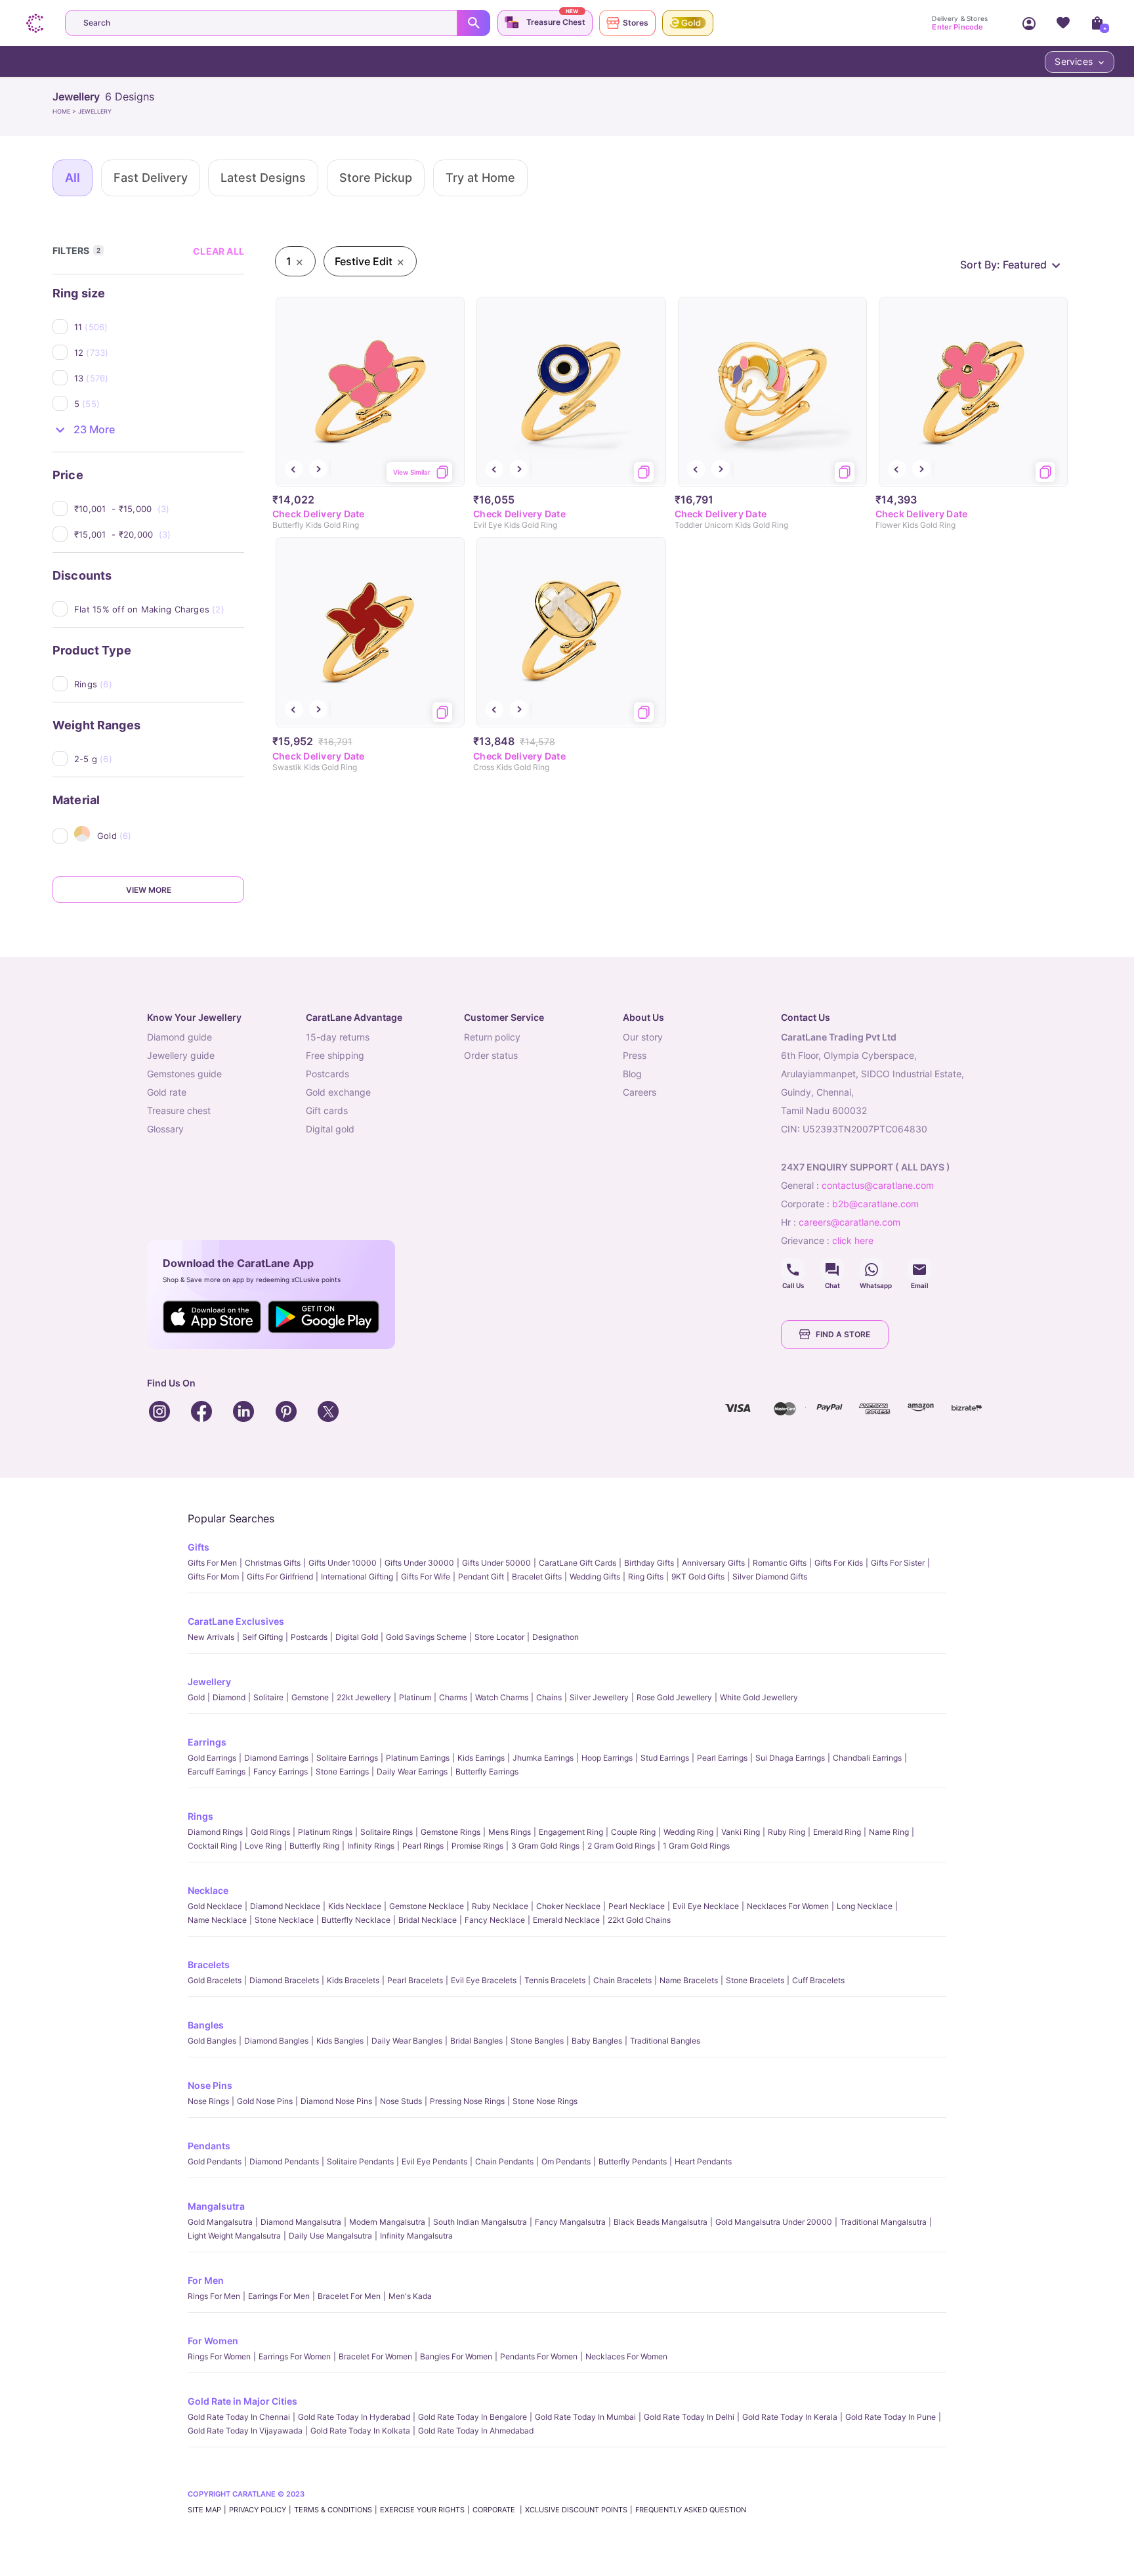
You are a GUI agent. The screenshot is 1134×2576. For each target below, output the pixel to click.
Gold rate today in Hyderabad (354, 2417)
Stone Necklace (284, 1920)
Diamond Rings (215, 1832)
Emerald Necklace (566, 1920)
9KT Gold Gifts (698, 1577)
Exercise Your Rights (422, 2510)
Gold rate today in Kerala (790, 2417)
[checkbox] (159, 327)
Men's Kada (410, 2296)
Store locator (499, 1637)
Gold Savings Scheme (426, 1637)
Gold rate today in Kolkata (360, 2431)
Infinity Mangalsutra (416, 2236)
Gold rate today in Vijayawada (245, 2431)
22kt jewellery (364, 1697)
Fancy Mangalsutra (570, 2222)
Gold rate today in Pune (891, 2417)
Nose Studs (401, 2101)
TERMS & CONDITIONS (333, 2510)
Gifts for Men (212, 1563)
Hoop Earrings (607, 1758)
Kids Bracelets (353, 1980)
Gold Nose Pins (265, 2101)
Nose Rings (208, 2101)
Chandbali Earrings (867, 1758)
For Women (213, 2341)
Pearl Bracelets (415, 1980)
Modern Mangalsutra (387, 2222)
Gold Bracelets (215, 1980)
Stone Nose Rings (545, 2101)
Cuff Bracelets (818, 1980)
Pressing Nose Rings (467, 2101)
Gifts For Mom (213, 1577)
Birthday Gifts (649, 1563)
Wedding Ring (688, 1832)
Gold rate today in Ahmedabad (476, 2431)
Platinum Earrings (418, 1758)
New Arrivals (211, 1637)
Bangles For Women (456, 2356)
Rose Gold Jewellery (674, 1697)
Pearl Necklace (637, 1906)
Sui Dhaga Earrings (790, 1758)
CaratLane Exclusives (236, 1621)
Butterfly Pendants (633, 2161)
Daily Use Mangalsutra (330, 2236)
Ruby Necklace (500, 1906)
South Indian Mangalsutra (480, 2222)
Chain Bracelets (622, 1980)
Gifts (199, 1547)
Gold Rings (270, 1832)
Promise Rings (477, 1846)
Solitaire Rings (387, 1832)
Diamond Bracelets (284, 1980)
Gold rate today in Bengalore (472, 2417)
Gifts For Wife (426, 1577)
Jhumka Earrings (543, 1758)
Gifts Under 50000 (496, 1563)
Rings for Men (214, 2296)
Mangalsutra (216, 2206)
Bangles (206, 2025)
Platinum (415, 1697)
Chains (549, 1697)
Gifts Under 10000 (343, 1563)
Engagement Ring (571, 1832)
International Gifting (357, 1577)
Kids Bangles (340, 2041)
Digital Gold (357, 1637)
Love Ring (263, 1846)
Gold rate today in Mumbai (585, 2417)
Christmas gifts (273, 1563)
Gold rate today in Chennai (239, 2417)
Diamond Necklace (285, 1906)
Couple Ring (633, 1832)
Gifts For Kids (839, 1563)
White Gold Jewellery (759, 1697)
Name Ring (889, 1832)
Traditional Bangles (665, 2041)
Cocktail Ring (212, 1846)
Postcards (309, 1637)
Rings (200, 1816)
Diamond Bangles (276, 2041)
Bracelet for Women (375, 2356)
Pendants (209, 2146)
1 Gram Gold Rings (696, 1846)
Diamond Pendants (284, 2161)
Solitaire (268, 1697)
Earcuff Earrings (217, 1771)
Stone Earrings (342, 1771)
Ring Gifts (646, 1577)
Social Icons (793, 1270)
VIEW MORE (149, 890)
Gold (196, 1697)
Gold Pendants (215, 2161)
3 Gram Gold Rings (545, 1846)
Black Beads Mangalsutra (661, 2222)
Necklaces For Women (788, 1906)
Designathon (556, 1637)
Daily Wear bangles (407, 2041)
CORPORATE (495, 2510)
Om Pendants (566, 2161)
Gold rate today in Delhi (689, 2417)
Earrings (207, 1742)
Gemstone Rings (451, 1832)
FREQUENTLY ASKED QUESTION (691, 2510)
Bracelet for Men (349, 2296)
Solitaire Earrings (347, 1758)
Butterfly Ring (314, 1846)
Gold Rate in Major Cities (242, 2401)
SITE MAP (204, 2510)
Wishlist (1063, 23)
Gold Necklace (215, 1906)
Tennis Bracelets (555, 1980)
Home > (65, 111)
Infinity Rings (371, 1846)
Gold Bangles (212, 2041)
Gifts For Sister (898, 1563)
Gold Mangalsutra (220, 2222)
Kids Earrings (481, 1758)
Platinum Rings (325, 1832)
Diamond (229, 1697)
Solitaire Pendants (360, 2161)
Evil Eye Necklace (706, 1906)
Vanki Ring (741, 1832)
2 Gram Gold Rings (621, 1846)
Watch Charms (502, 1697)
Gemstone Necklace (427, 1906)
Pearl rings (423, 1846)
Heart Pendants (703, 2161)
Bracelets (209, 1964)
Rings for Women (219, 2356)
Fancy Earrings (281, 1771)
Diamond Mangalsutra (301, 2222)
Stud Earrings (665, 1758)
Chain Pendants (504, 2161)
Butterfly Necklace (356, 1920)
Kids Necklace (355, 1906)
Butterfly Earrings (487, 1771)
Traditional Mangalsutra (883, 2222)
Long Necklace (865, 1906)
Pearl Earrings (722, 1758)
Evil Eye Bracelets (484, 1980)
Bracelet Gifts (537, 1577)
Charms (453, 1697)
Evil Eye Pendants (434, 2161)
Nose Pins (210, 2085)
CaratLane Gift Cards (577, 1563)
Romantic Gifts (780, 1563)
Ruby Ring (787, 1832)
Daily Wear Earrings (412, 1771)
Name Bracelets (689, 1980)
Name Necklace (217, 1920)
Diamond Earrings (276, 1758)
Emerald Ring (837, 1832)
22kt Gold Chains (639, 1920)
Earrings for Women (295, 2356)
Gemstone (310, 1697)
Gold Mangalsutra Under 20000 (774, 2222)
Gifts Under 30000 (419, 1563)
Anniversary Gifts (713, 1563)
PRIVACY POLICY (258, 2510)
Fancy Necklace (495, 1920)
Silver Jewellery (599, 1697)
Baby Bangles (597, 2041)
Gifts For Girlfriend (280, 1577)
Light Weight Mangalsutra (234, 2236)
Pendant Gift (481, 1577)
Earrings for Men (279, 2296)
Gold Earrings (212, 1758)
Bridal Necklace (428, 1920)
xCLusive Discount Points (576, 2510)
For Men (206, 2280)
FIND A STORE (843, 1334)
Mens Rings (510, 1832)
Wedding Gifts (595, 1577)
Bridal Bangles (476, 2041)
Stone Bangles (537, 2041)
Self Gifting (262, 1637)
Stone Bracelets (755, 1980)
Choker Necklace (568, 1906)
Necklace (208, 1890)
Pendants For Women (539, 2356)
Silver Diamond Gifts (770, 1577)
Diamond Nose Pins (336, 2101)
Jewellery (209, 1682)
